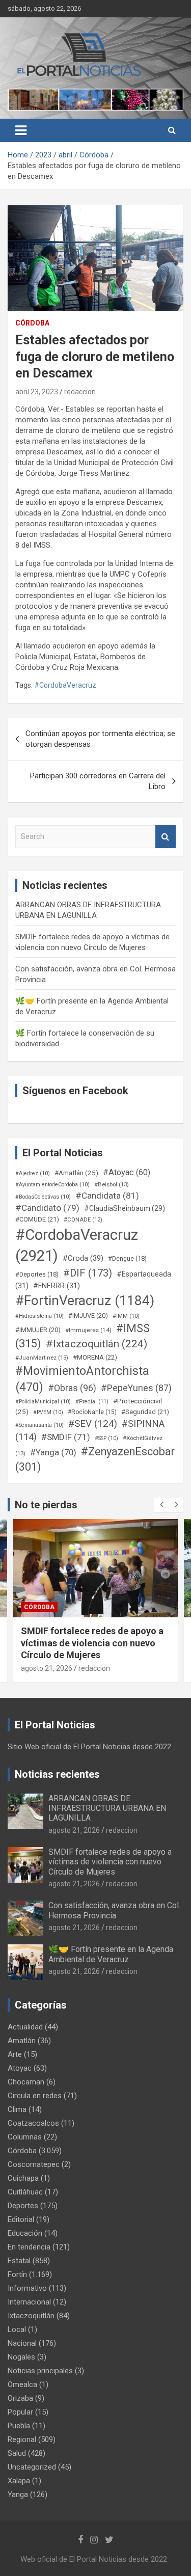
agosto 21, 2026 (47, 1656)
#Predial (92, 1402)
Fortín (35, 1607)
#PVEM (48, 1412)
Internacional (29, 2302)
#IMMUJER (38, 1330)
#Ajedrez (33, 1173)
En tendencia (29, 2247)
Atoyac (20, 2068)
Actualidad (25, 2027)
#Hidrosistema (39, 1316)
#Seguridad (145, 1412)
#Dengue (127, 1258)
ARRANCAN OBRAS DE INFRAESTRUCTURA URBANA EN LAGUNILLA (107, 1808)
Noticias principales (40, 2371)
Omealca (22, 2384)
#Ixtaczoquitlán (97, 1344)
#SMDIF (66, 1437)
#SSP (106, 1438)
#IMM (126, 1316)
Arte (15, 2054)
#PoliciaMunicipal (43, 1402)
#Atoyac (127, 1172)
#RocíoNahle (92, 1412)
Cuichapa (23, 2178)
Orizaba (20, 2398)
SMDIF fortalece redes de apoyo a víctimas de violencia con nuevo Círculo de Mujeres (110, 1862)
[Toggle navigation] (21, 130)
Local (17, 2329)
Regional (22, 2439)
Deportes (23, 2206)
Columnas (25, 2137)
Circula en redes (35, 2096)
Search (166, 837)
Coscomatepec (34, 2164)
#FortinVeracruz (85, 1300)
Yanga (18, 2494)
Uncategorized (32, 2467)
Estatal (19, 2261)
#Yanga (53, 1452)
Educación (25, 2233)
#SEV (93, 1424)
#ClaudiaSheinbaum (125, 1208)
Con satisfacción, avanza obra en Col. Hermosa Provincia (114, 1910)
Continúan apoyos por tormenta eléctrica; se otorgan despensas (100, 739)
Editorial (21, 2219)
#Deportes (37, 1274)
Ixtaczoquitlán (31, 2316)
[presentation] (161, 1505)
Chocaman (26, 2082)
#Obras (72, 1388)
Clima (17, 2109)
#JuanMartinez (42, 1358)
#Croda (83, 1258)
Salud (17, 2453)
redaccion (80, 392)
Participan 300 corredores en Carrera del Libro (98, 781)
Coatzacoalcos (33, 2123)
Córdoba (32, 323)
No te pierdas (46, 1505)
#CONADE (83, 1220)
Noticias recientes (57, 1774)
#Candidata (107, 1196)
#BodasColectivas (43, 1197)
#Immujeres (88, 1330)
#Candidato (47, 1208)
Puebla (19, 2426)
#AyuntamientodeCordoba (52, 1185)
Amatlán (22, 2041)
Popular (20, 2412)
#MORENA (95, 1357)
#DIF (88, 1273)
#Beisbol (112, 1184)
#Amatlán (76, 1173)
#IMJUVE (88, 1316)
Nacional (22, 2343)
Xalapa (19, 2481)
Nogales (21, 2357)
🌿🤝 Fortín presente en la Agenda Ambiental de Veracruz (111, 1954)
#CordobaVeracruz (65, 685)
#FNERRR (57, 1286)
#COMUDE (37, 1219)
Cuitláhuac (25, 2192)
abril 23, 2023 (37, 392)
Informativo (27, 2288)
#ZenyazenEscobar (95, 1459)
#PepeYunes (136, 1388)
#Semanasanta (39, 1425)
